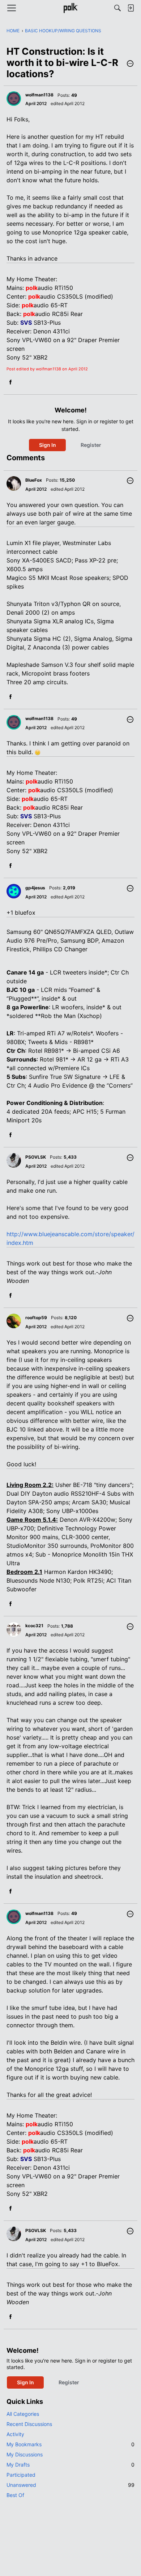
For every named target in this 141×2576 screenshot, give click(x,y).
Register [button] (91, 445)
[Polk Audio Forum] (70, 8)
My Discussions (25, 2454)
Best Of (15, 2495)
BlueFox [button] (34, 480)
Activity (15, 2434)
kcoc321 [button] (34, 1626)
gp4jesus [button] (35, 888)
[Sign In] (131, 8)
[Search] (117, 8)
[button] (130, 64)
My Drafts (70, 2465)
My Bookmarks (70, 2444)
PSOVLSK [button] (36, 1157)
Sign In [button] (48, 445)
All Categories (23, 2414)
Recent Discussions (29, 2424)
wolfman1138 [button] (39, 95)
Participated (21, 2475)
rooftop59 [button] (36, 1318)
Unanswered (70, 2485)
